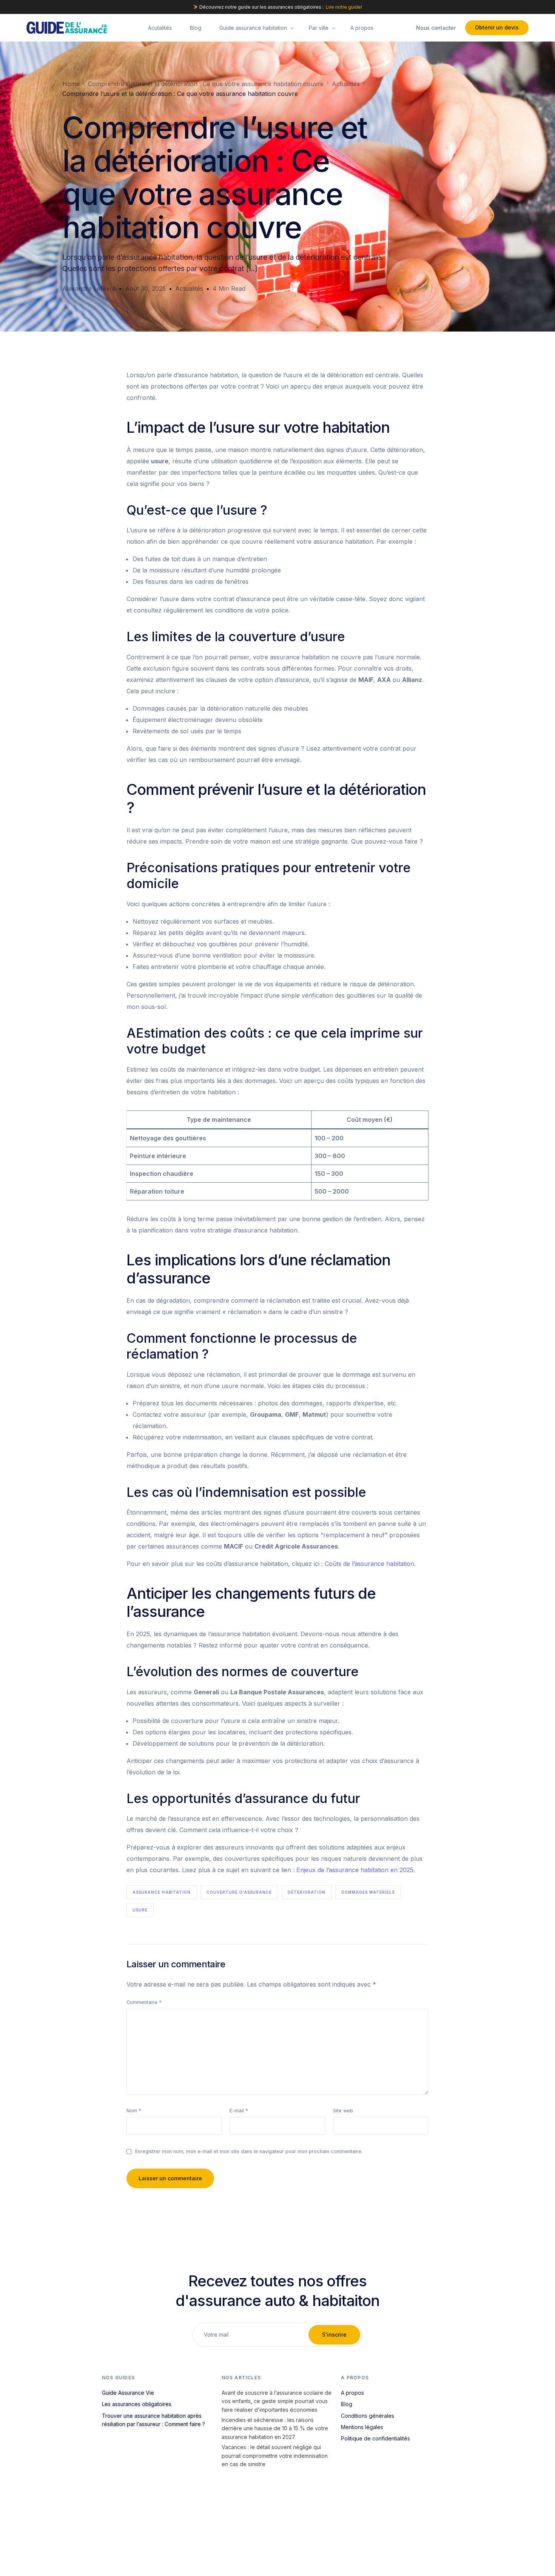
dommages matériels (368, 1892)
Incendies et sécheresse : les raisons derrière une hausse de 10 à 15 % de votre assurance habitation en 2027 (275, 2428)
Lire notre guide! (344, 7)
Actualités (189, 288)
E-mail (239, 2111)
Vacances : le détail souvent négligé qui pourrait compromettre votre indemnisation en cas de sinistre (275, 2456)
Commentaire (144, 2002)
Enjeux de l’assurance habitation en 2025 (355, 1870)
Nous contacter (436, 28)
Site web (343, 2111)
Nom (134, 2111)
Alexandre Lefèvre (89, 288)
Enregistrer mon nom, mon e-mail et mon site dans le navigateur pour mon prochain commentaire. (249, 2151)
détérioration (307, 1892)
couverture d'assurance (239, 1892)
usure (140, 1910)
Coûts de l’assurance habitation (369, 1564)
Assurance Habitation (162, 1892)
